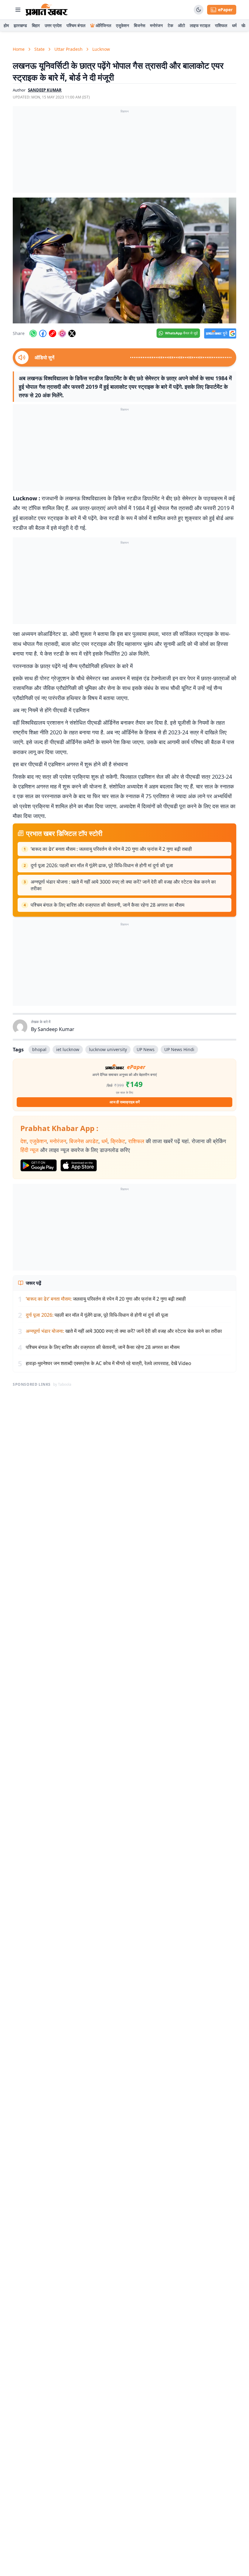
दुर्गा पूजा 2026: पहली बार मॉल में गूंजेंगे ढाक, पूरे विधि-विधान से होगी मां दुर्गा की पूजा (102, 865)
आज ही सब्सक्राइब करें (125, 1102)
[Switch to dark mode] (199, 10)
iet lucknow (68, 1049)
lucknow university (108, 1049)
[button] (124, 260)
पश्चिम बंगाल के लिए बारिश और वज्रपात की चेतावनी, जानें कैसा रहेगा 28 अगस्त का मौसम (107, 905)
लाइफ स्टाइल (200, 25)
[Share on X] (72, 333)
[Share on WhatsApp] (33, 333)
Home (19, 49)
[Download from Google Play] (39, 1165)
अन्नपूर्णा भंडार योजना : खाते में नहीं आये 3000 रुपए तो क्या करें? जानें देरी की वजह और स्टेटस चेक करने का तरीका (123, 885)
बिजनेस (140, 25)
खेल (244, 25)
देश (24, 1141)
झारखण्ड (20, 25)
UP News (146, 1049)
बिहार (36, 25)
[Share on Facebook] (43, 333)
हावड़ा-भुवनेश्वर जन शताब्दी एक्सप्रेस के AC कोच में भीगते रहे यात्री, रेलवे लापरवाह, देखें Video (109, 1363)
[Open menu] (18, 10)
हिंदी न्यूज (29, 1150)
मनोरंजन (156, 25)
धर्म (234, 25)
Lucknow (101, 49)
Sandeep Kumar (56, 1029)
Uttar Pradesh (68, 49)
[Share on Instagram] (62, 333)
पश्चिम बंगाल (76, 25)
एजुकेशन (123, 25)
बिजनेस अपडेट (84, 1141)
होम (6, 25)
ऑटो (181, 25)
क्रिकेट (118, 1141)
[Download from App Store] (79, 1165)
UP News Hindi (179, 1049)
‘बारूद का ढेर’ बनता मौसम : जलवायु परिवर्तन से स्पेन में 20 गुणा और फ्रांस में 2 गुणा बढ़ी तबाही (111, 849)
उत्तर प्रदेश (53, 25)
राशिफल (221, 25)
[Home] (47, 10)
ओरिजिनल (103, 25)
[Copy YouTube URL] (53, 333)
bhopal (39, 1049)
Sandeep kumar (45, 90)
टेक (170, 25)
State (39, 49)
